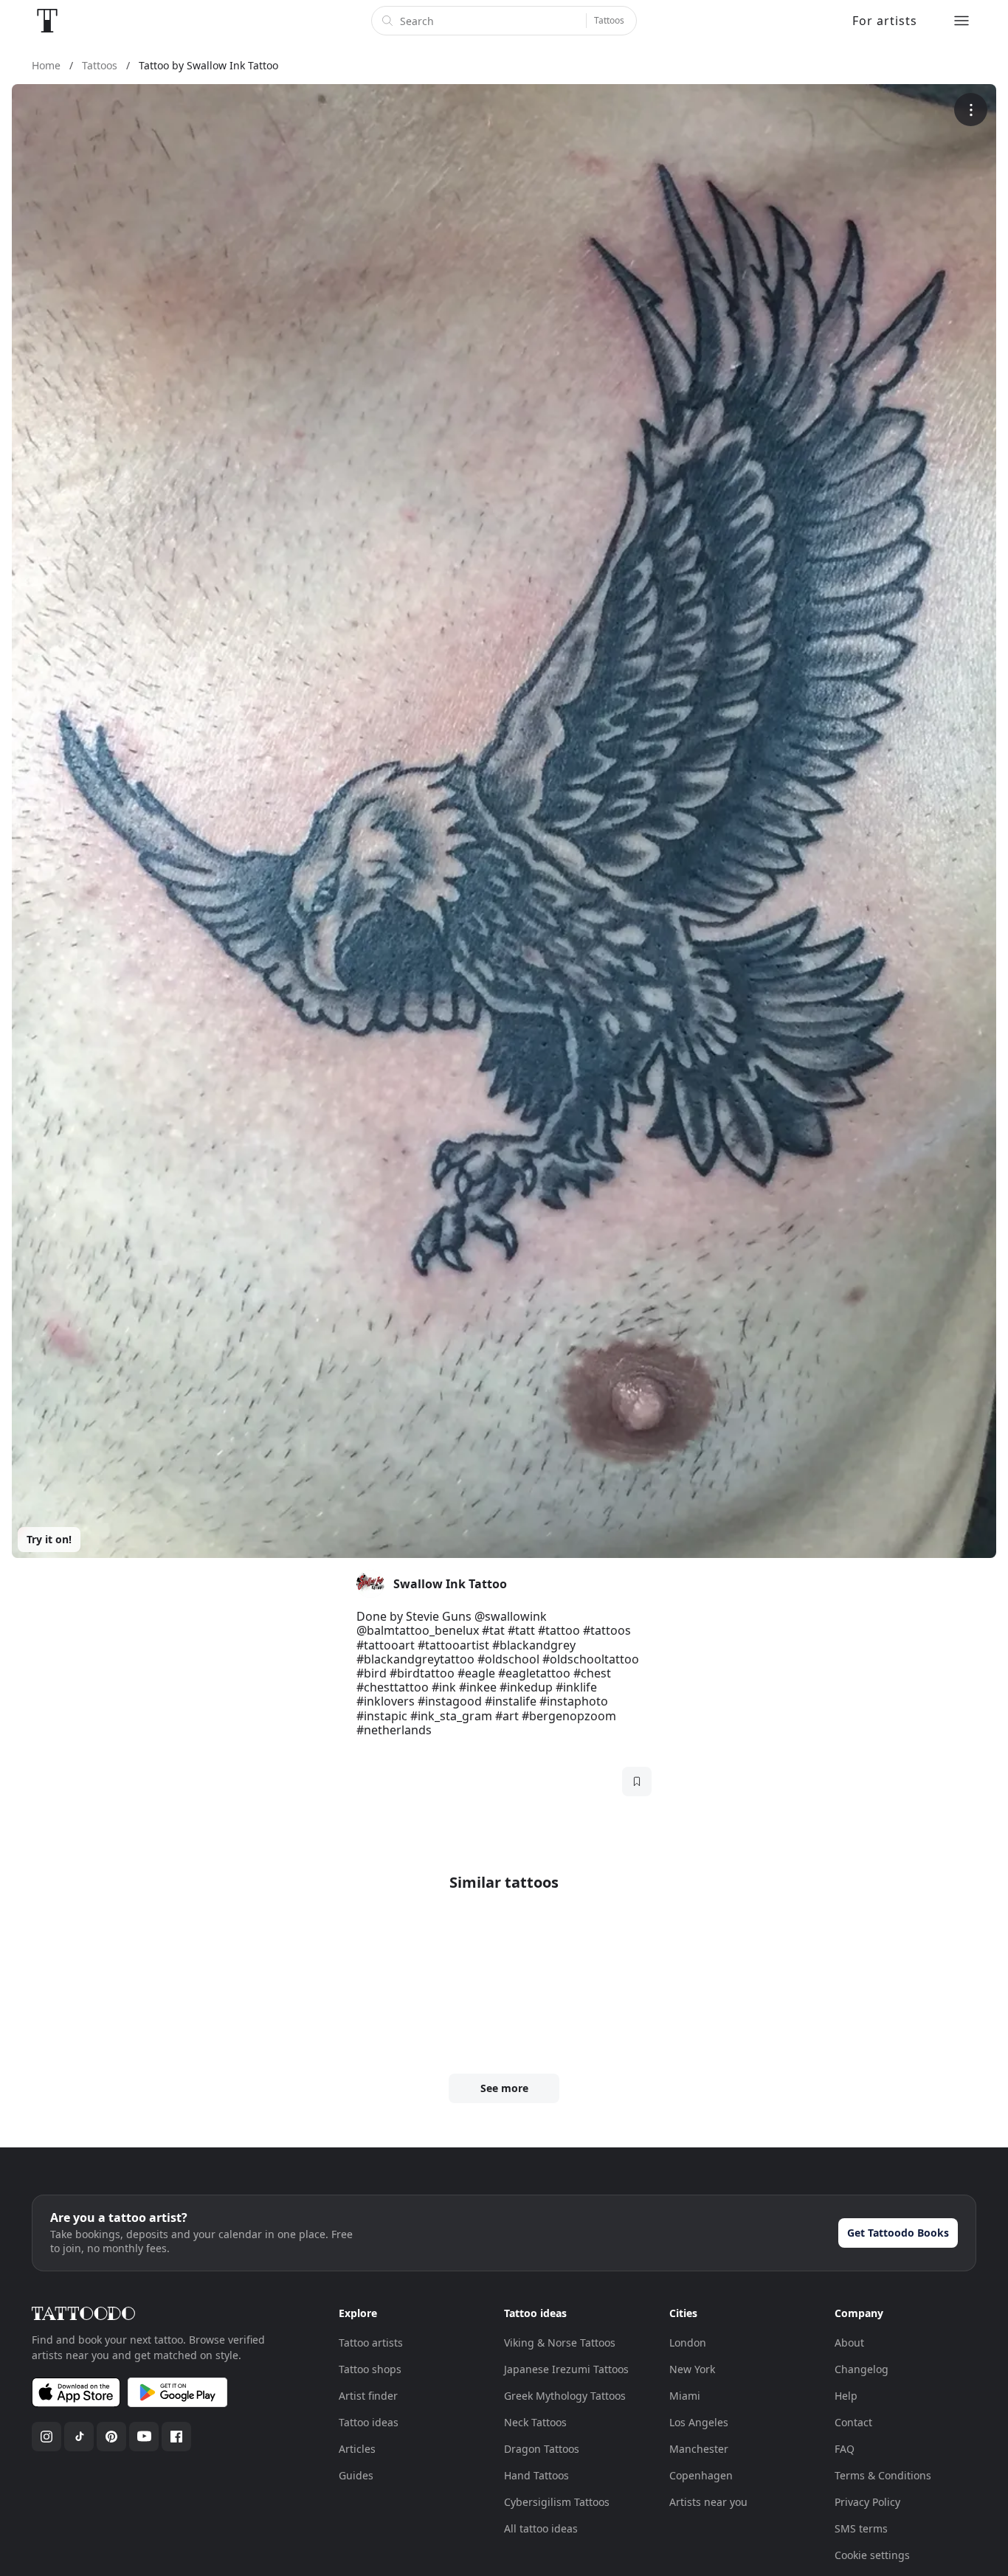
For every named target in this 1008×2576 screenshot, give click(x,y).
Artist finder (368, 2396)
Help (846, 2396)
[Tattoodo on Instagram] (46, 2437)
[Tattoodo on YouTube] (144, 2437)
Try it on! (49, 1539)
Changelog (862, 2369)
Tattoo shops (370, 2369)
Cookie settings (872, 2555)
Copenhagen (701, 2475)
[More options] (971, 110)
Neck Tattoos (535, 2422)
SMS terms (861, 2528)
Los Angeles (699, 2422)
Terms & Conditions (883, 2475)
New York (692, 2369)
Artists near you (708, 2502)
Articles (357, 2449)
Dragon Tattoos (542, 2449)
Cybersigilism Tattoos (557, 2502)
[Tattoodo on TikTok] (79, 2437)
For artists (885, 21)
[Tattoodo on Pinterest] (111, 2437)
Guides (356, 2475)
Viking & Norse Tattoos (560, 2343)
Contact (853, 2422)
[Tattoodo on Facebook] (176, 2437)
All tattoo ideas (541, 2528)
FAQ (845, 2449)
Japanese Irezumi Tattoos (566, 2369)
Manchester (699, 2449)
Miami (685, 2396)
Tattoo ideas (369, 2422)
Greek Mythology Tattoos (565, 2396)
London (688, 2343)
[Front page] (47, 21)
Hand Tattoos (536, 2475)
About (849, 2343)
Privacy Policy (867, 2502)
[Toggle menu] (962, 21)
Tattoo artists (371, 2343)
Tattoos (609, 20)
